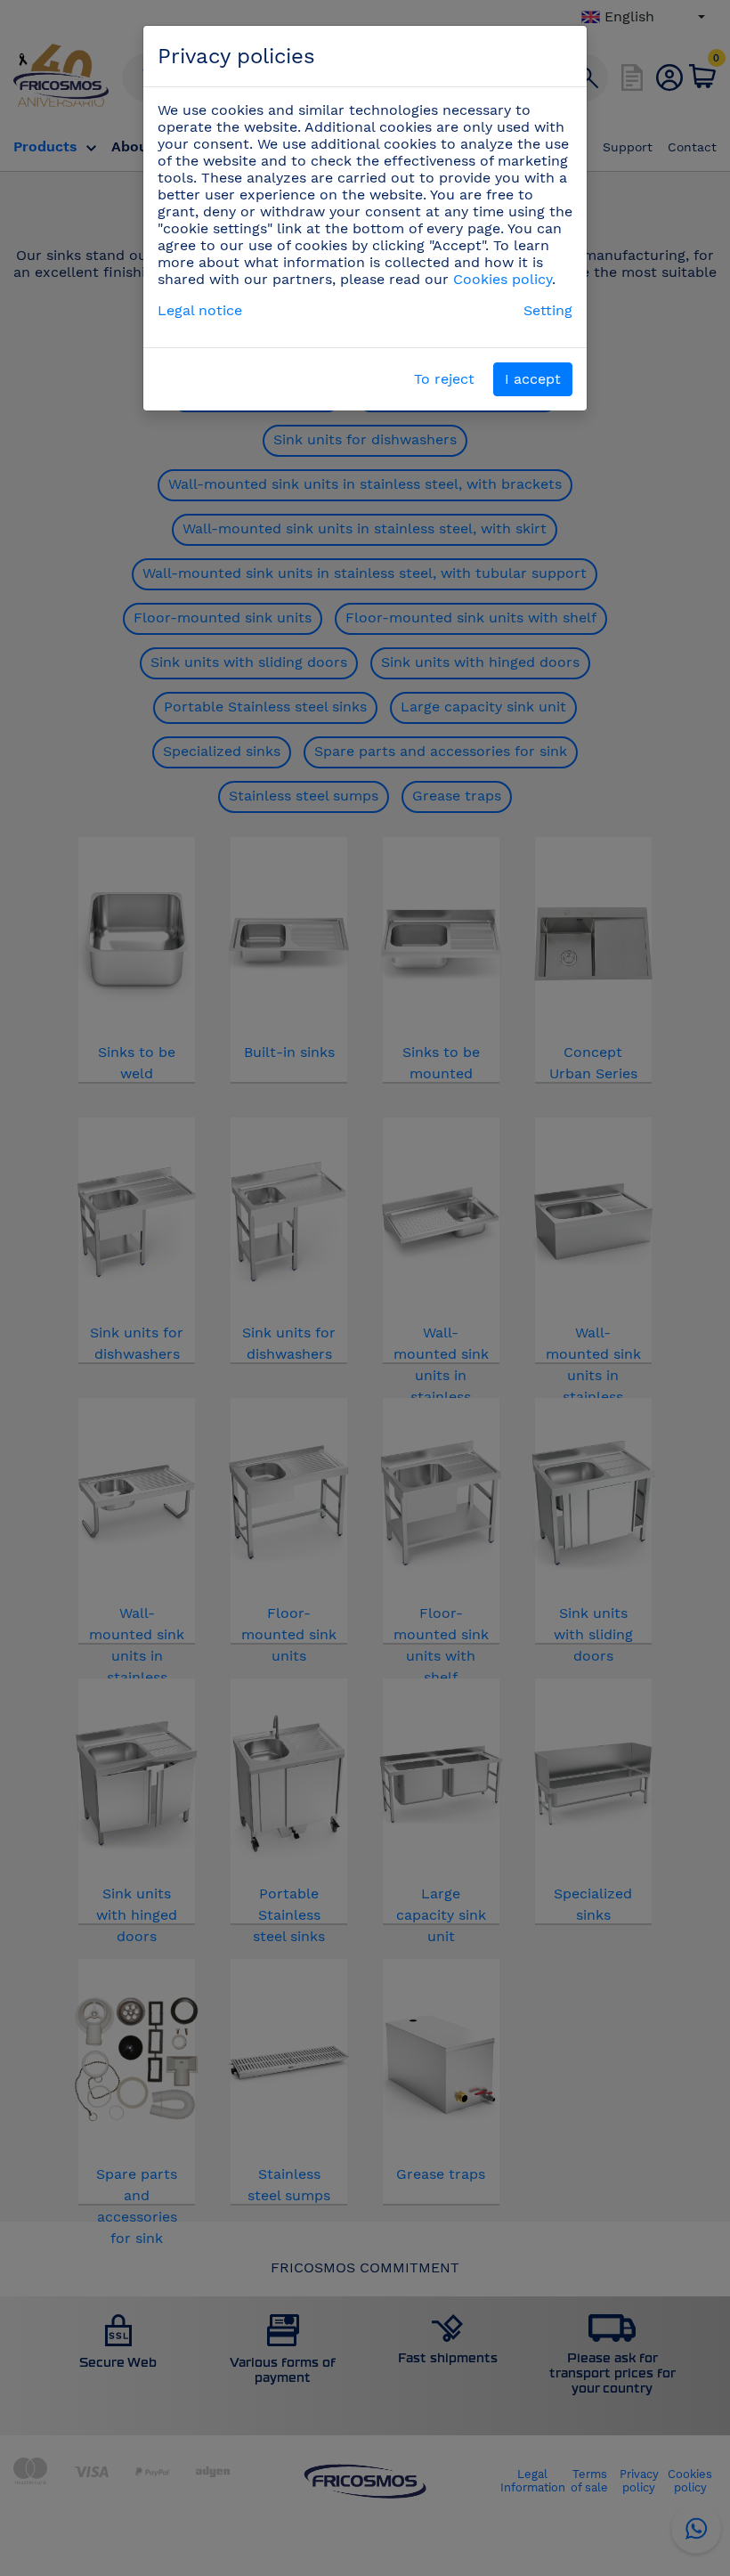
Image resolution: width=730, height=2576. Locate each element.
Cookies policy (503, 279)
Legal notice (200, 310)
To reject (444, 379)
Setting (548, 310)
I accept (533, 379)
